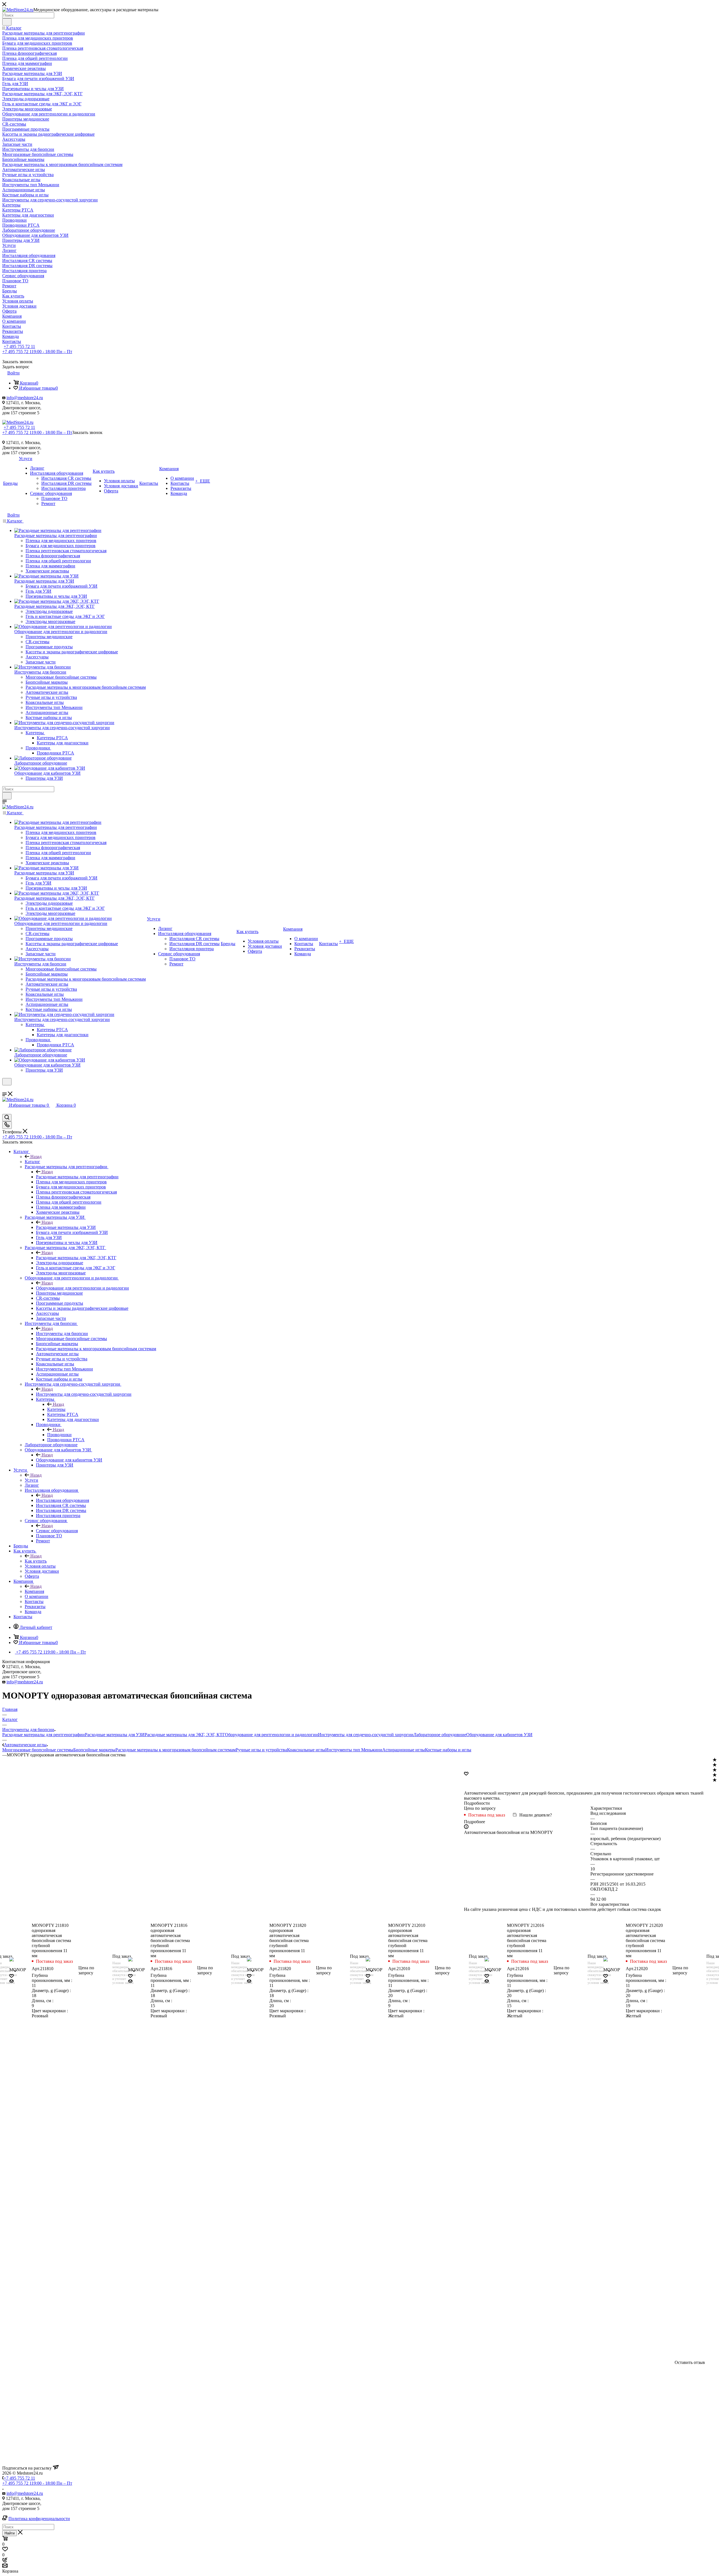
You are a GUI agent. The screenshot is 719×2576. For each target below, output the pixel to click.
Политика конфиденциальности (39, 2519)
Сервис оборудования (57, 1531)
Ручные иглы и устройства (261, 1750)
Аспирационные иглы (404, 1750)
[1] (715, 1760)
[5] (715, 1780)
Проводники (59, 1435)
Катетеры (56, 1409)
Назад (36, 1157)
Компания (34, 1591)
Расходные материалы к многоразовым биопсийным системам (176, 1750)
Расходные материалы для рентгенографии (77, 1177)
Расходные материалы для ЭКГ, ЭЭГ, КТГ (76, 1258)
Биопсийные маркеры (94, 1750)
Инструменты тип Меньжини (354, 1750)
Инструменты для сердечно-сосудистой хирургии (84, 1394)
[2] (715, 1765)
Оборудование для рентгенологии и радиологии (82, 1288)
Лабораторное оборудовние (440, 1735)
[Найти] (7, 22)
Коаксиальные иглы (306, 1750)
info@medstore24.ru (25, 398)
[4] (715, 1775)
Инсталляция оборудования (62, 1500)
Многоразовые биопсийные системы (38, 1750)
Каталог (32, 1162)
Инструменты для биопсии (62, 1334)
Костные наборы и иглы (448, 1750)
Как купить (36, 1561)
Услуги (31, 1480)
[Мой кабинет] (5, 1089)
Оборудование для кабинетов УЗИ (69, 1460)
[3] (715, 1770)
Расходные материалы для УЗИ (66, 1227)
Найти (10, 2533)
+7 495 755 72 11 (19, 346)
